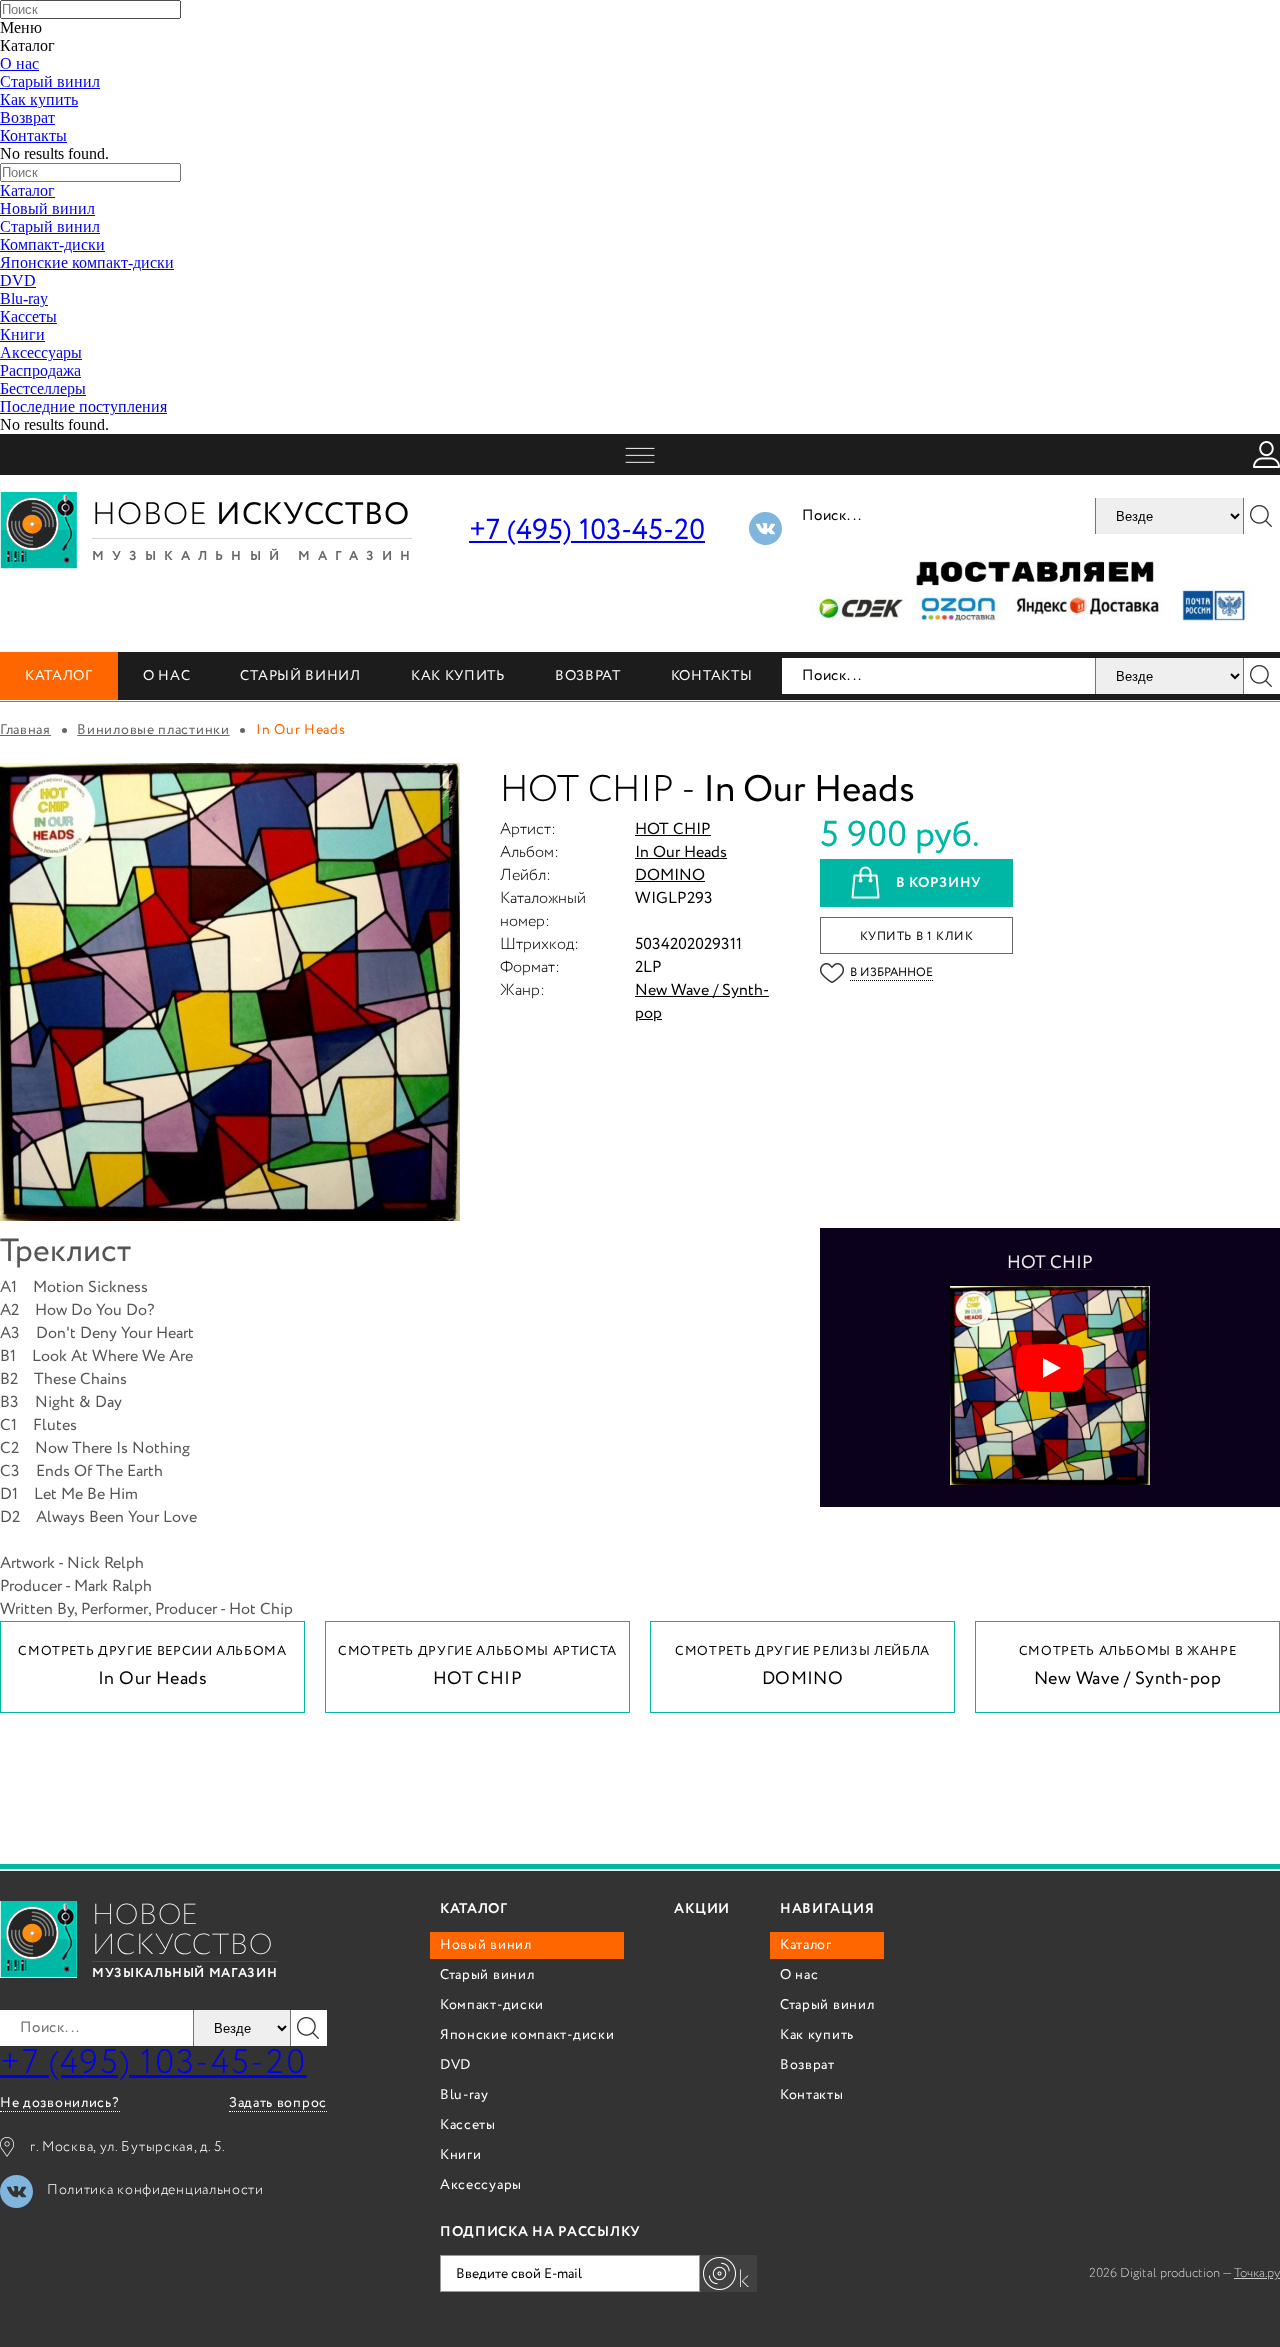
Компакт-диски (52, 244)
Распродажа (40, 370)
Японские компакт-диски (87, 262)
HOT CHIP (673, 829)
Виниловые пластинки (153, 730)
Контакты (33, 135)
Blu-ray (24, 298)
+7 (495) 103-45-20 (587, 530)
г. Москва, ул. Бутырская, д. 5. (128, 2147)
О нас (19, 63)
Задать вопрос (278, 2103)
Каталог (27, 190)
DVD (18, 280)
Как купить (39, 99)
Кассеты (28, 316)
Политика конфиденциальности (155, 2190)
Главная (25, 730)
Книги (22, 334)
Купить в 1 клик (917, 936)
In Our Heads (681, 852)
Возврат (27, 117)
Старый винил (50, 81)
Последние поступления (83, 406)
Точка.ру (1257, 2273)
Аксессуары (41, 352)
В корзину (939, 883)
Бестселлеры (43, 388)
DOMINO (670, 875)
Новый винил (47, 208)
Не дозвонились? (60, 2103)
